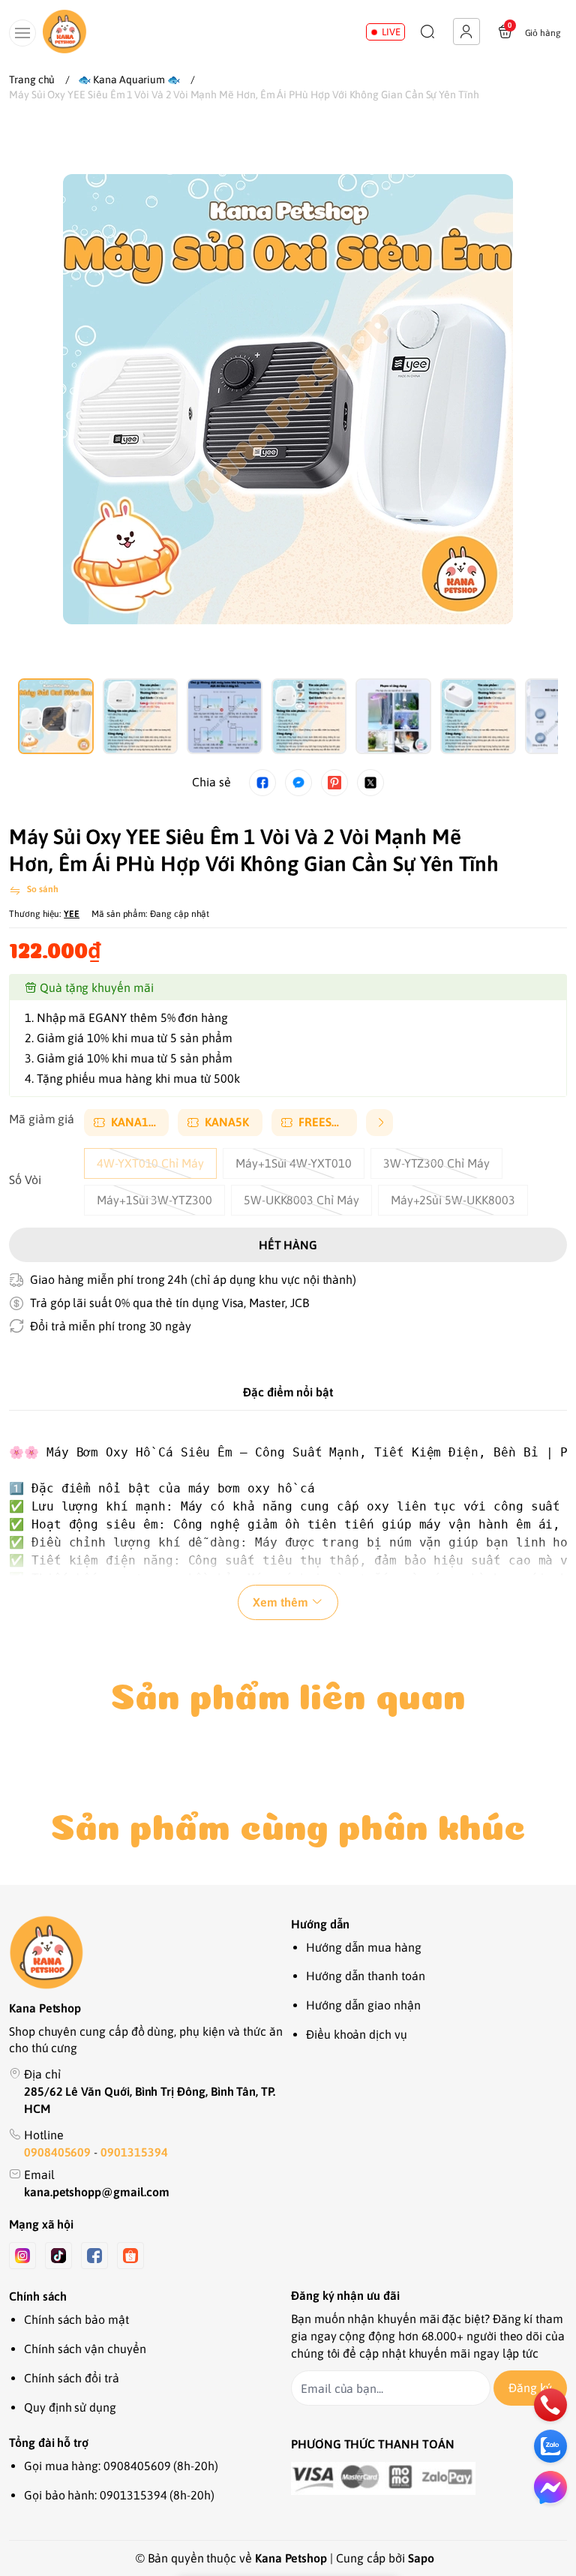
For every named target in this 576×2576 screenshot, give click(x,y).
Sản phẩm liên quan (288, 1691)
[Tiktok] (58, 2256)
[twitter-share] (370, 783)
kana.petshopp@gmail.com (97, 2192)
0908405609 (59, 2152)
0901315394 (134, 2152)
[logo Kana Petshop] (147, 1952)
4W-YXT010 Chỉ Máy (150, 1163)
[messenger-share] (298, 783)
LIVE (391, 32)
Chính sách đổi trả (72, 2378)
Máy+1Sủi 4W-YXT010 (294, 1163)
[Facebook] (94, 2256)
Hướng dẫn (320, 1924)
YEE (72, 914)
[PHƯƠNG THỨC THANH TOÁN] (429, 2478)
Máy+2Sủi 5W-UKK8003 (453, 1200)
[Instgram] (22, 2256)
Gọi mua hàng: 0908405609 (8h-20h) (121, 2466)
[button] (42, 384)
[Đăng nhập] (466, 32)
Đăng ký (530, 2388)
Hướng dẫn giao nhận (363, 2005)
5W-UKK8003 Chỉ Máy (301, 1200)
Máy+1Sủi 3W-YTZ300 (154, 1200)
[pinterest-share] (334, 783)
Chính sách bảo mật (76, 2319)
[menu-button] (22, 33)
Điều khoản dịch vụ (357, 2034)
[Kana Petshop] (64, 32)
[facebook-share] (262, 783)
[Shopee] (130, 2256)
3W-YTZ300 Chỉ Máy (436, 1163)
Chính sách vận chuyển (85, 2349)
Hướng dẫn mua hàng (364, 1947)
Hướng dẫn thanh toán (366, 1976)
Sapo (421, 2558)
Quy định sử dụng (70, 2407)
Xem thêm (280, 1602)
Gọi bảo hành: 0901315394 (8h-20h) (119, 2495)
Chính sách (38, 2296)
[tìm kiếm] (427, 32)
